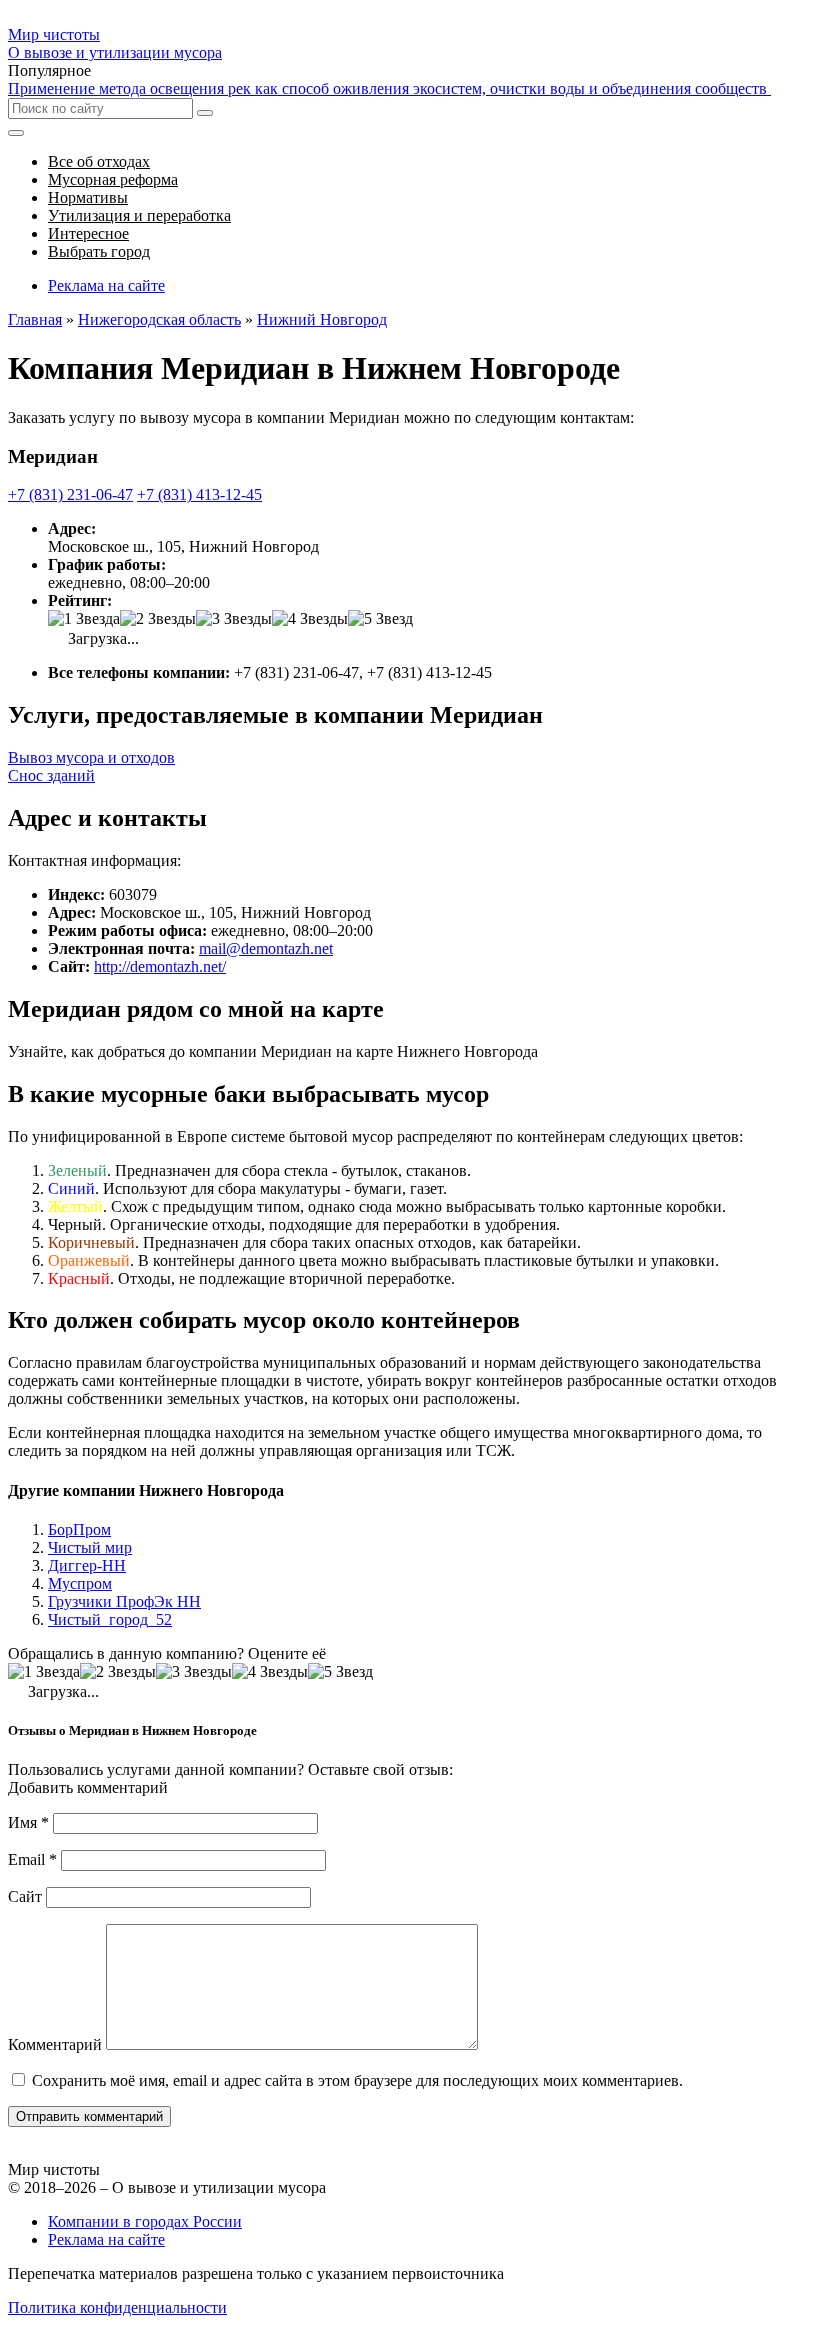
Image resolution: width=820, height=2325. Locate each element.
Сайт (25, 1896)
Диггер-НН (87, 1565)
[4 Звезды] (310, 619)
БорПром (79, 1529)
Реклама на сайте (106, 285)
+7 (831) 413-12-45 (199, 494)
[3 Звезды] (234, 619)
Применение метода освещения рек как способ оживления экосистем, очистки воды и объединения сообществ (389, 88)
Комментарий (55, 2044)
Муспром (80, 1583)
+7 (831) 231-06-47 (70, 494)
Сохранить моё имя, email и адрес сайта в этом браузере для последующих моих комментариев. (357, 2080)
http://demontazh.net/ (160, 966)
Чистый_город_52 (110, 1619)
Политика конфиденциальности (117, 2307)
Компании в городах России (145, 2221)
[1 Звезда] (84, 619)
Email (32, 1859)
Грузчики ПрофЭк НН (124, 1601)
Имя (28, 1822)
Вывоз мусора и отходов (91, 757)
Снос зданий (51, 775)
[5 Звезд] (380, 619)
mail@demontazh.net (266, 948)
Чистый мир (90, 1547)
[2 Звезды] (158, 619)
